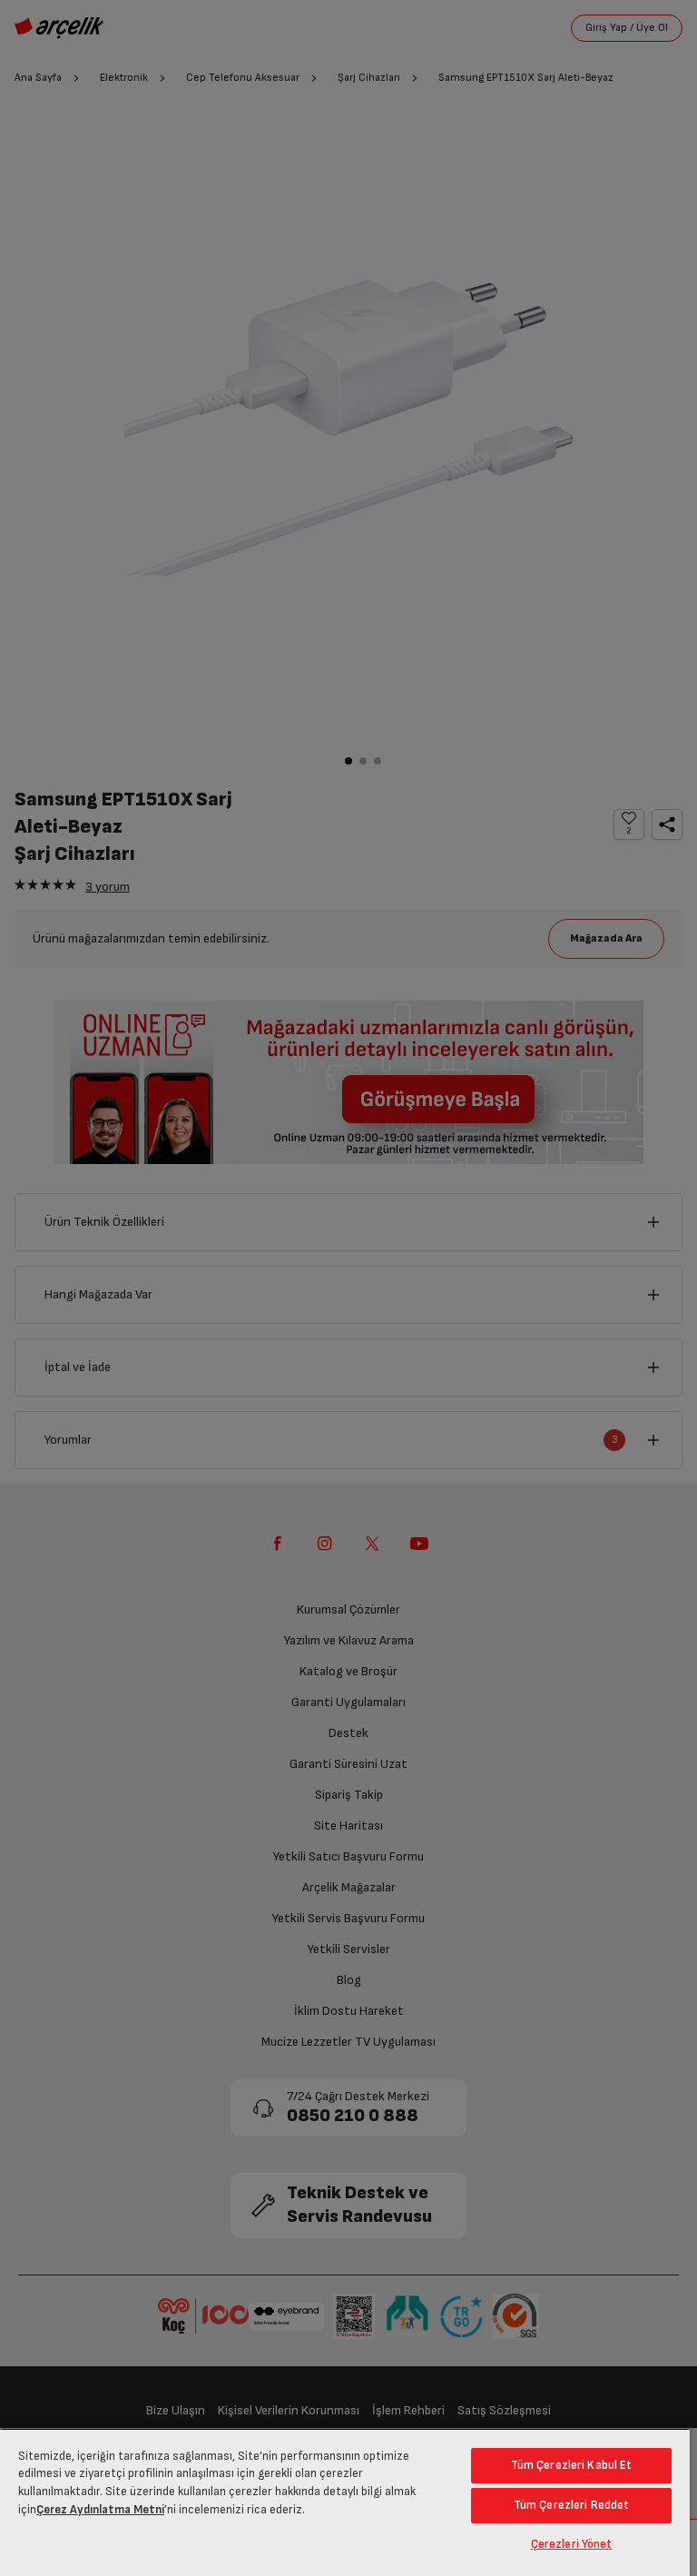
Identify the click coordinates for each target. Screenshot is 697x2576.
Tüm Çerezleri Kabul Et (572, 2465)
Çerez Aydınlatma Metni (100, 2510)
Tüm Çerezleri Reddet (572, 2505)
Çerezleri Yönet (572, 2544)
